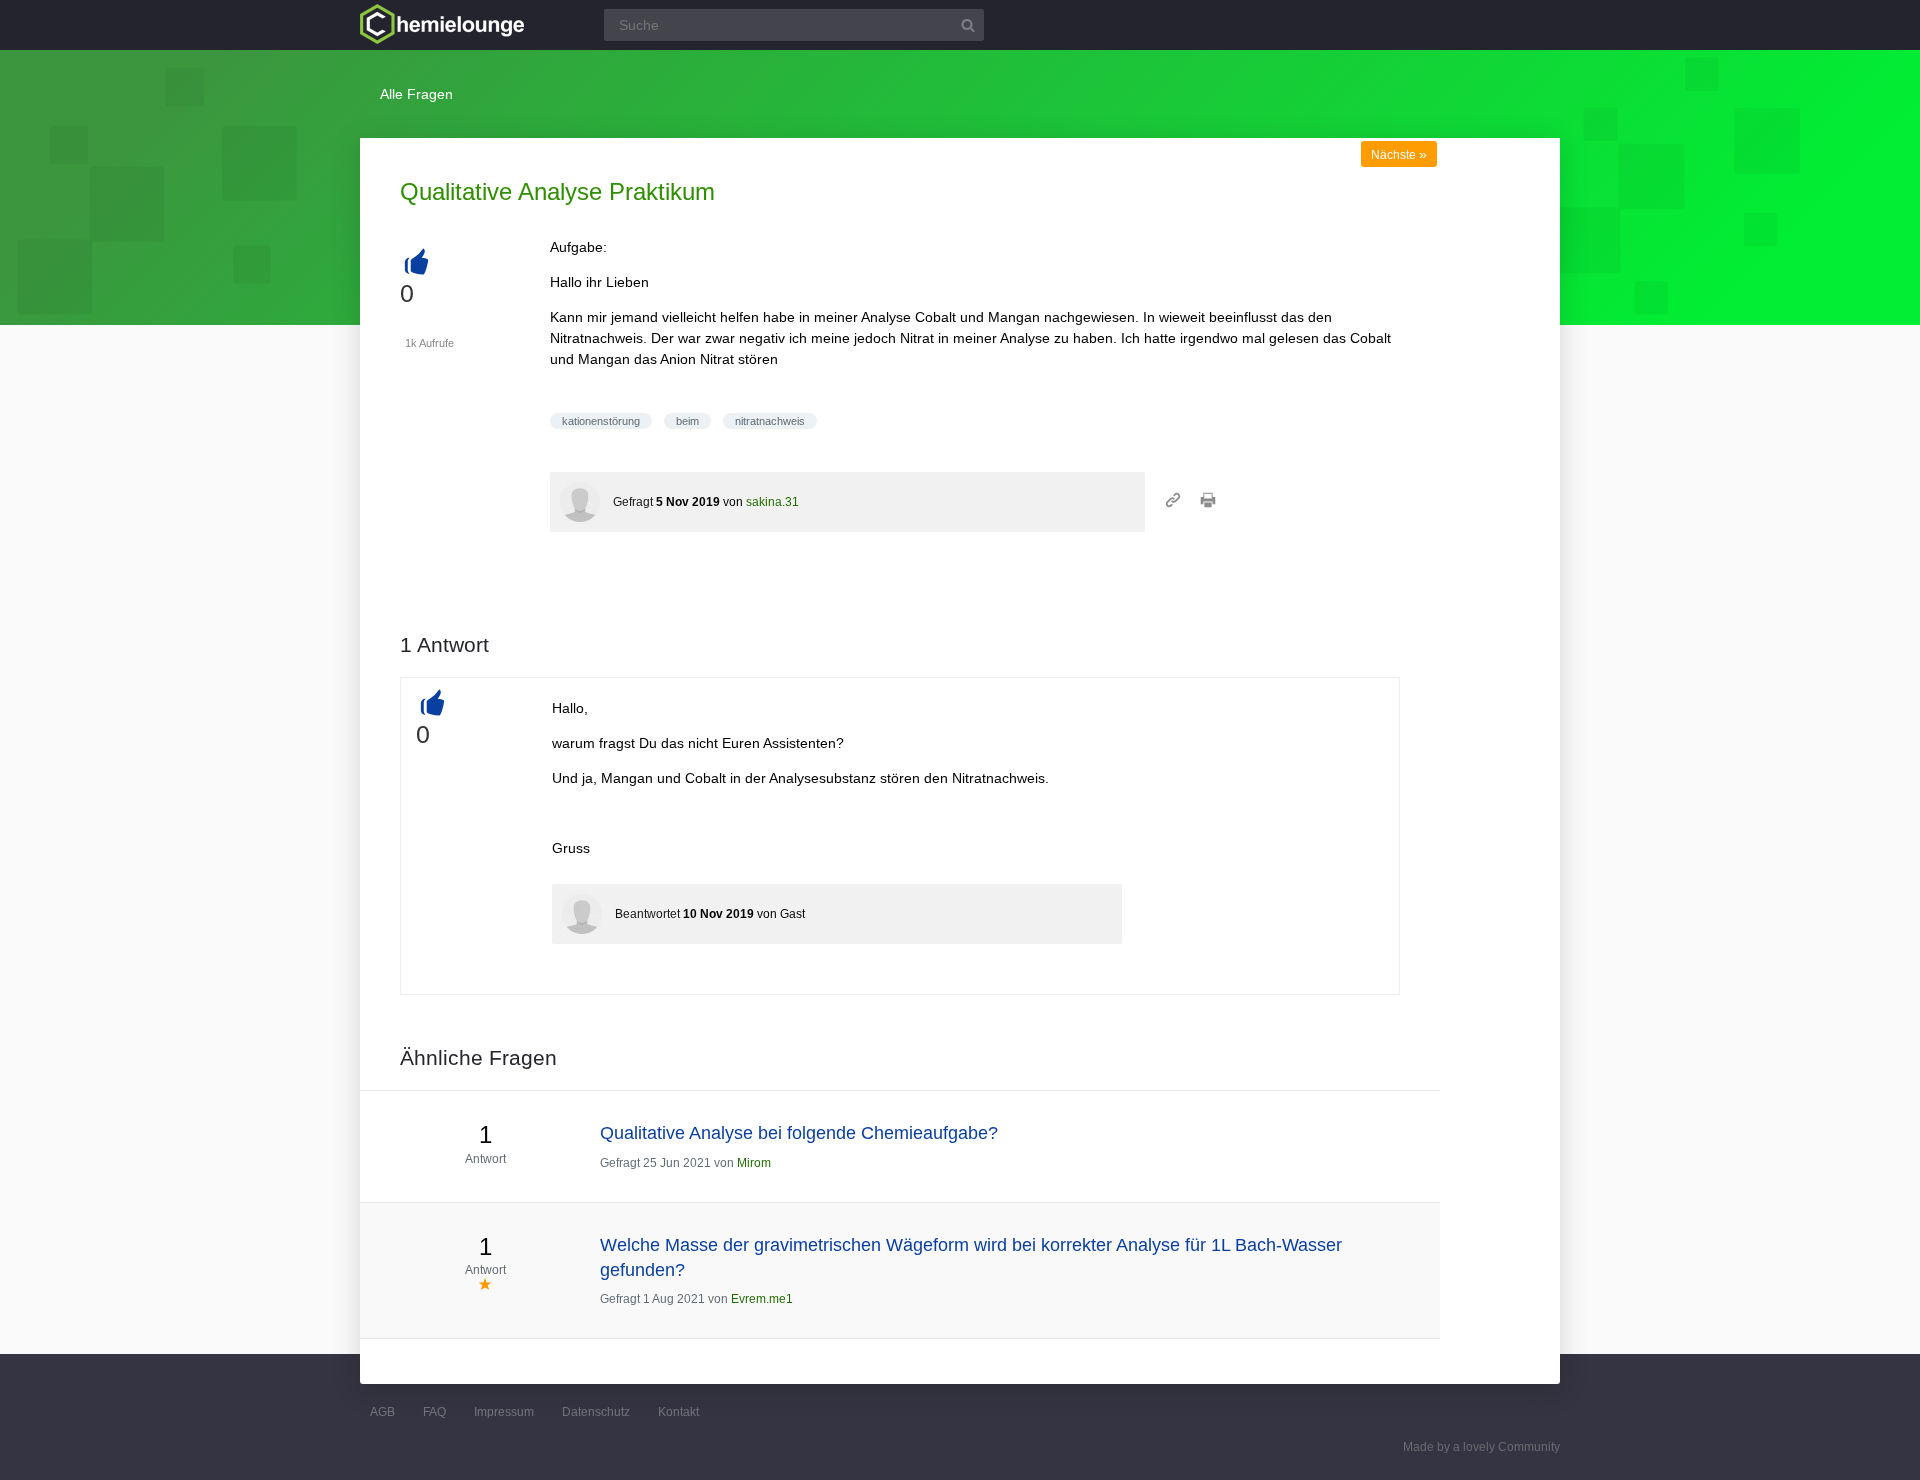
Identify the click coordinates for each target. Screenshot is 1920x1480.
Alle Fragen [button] (416, 94)
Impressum (504, 1412)
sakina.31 (772, 502)
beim (687, 421)
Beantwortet (647, 914)
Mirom (754, 1163)
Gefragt (633, 502)
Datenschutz (596, 1412)
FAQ (434, 1412)
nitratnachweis (770, 421)
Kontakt (678, 1412)
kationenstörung (601, 421)
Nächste (1399, 155)
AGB (382, 1412)
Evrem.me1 (762, 1299)
